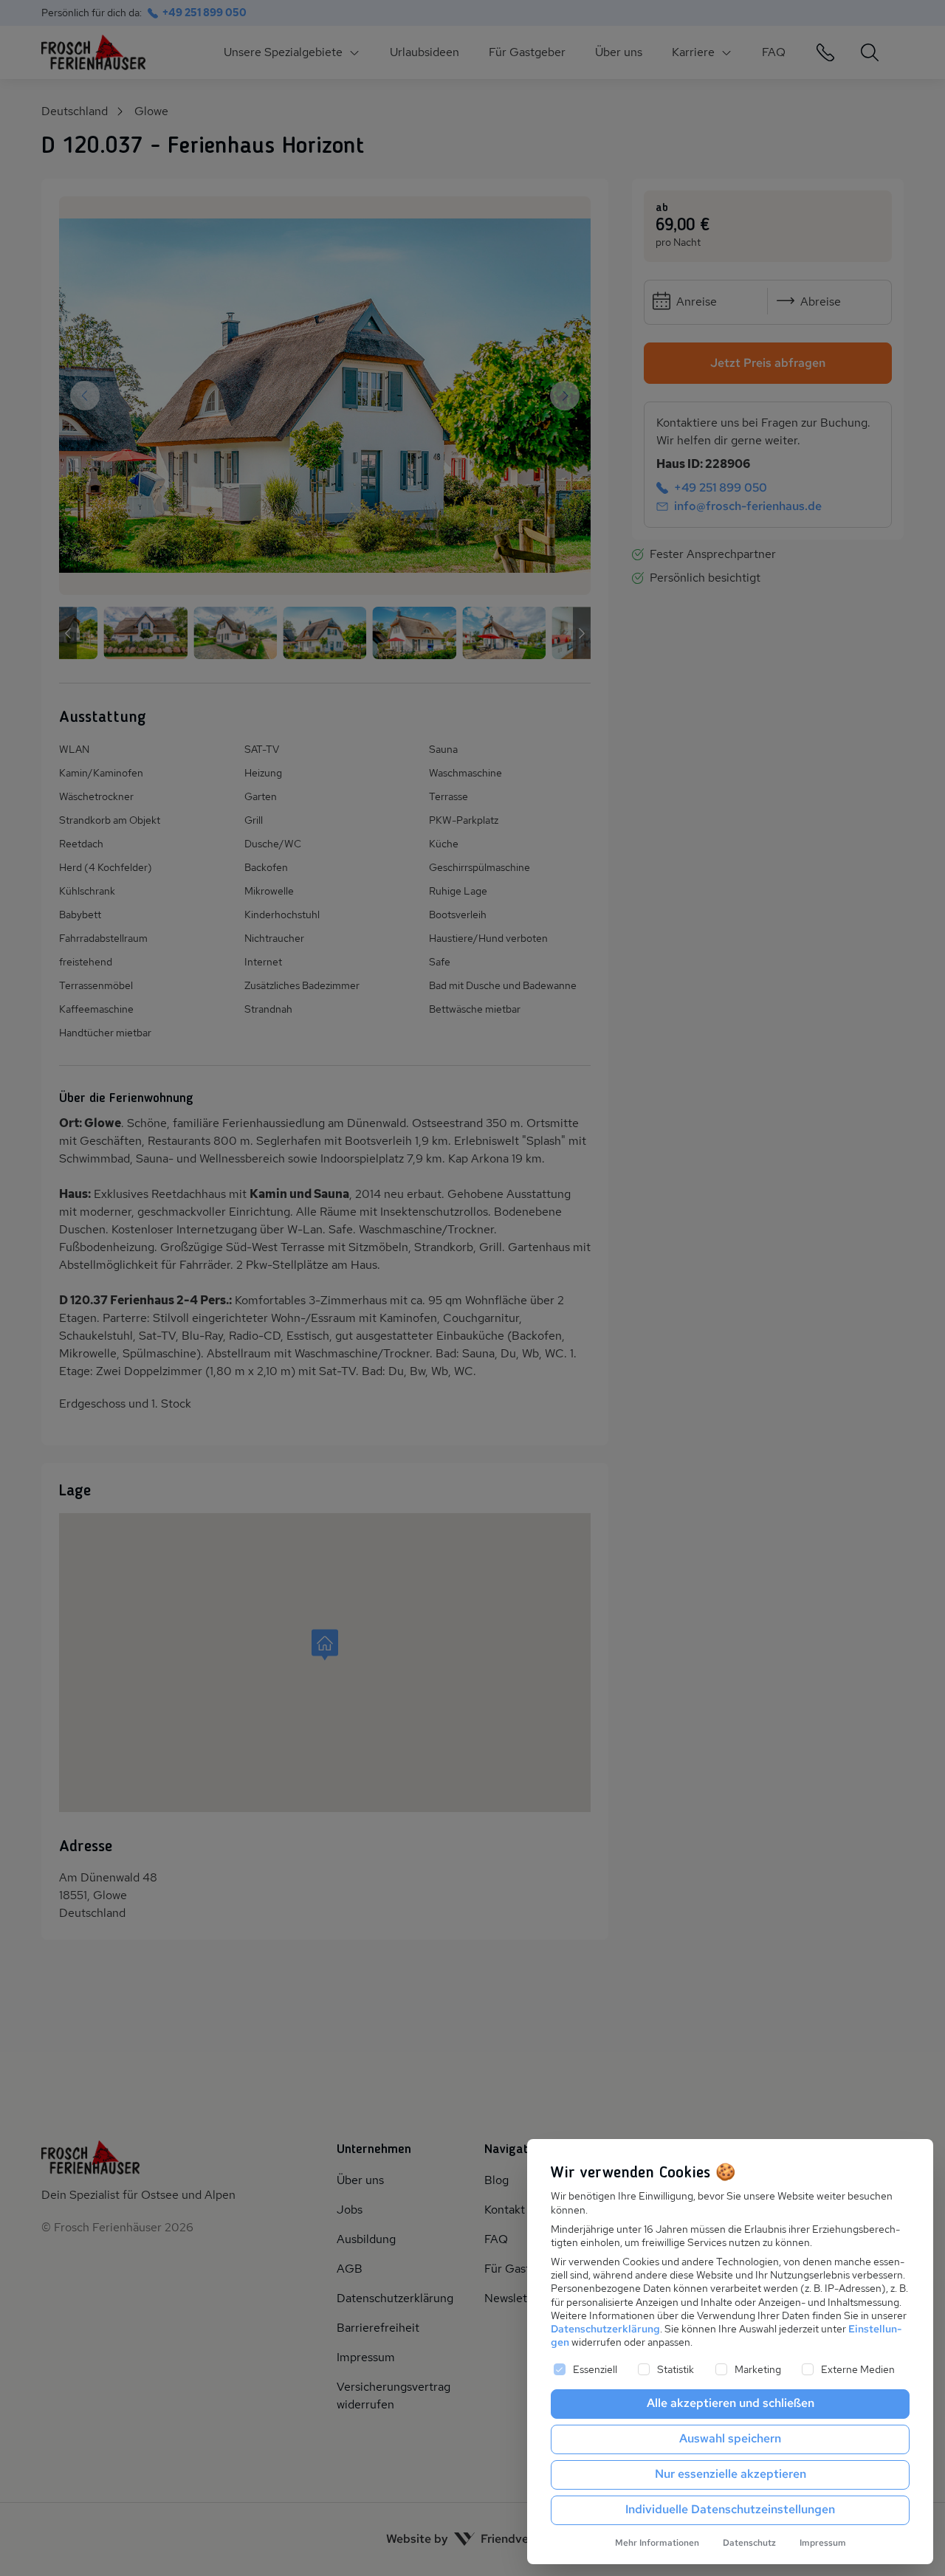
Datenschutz (749, 2543)
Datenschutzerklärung (605, 2329)
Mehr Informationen (657, 2543)
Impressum (823, 2543)
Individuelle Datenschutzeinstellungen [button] (730, 2509)
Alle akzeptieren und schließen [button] (731, 2403)
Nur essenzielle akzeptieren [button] (731, 2474)
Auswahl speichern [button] (730, 2438)
